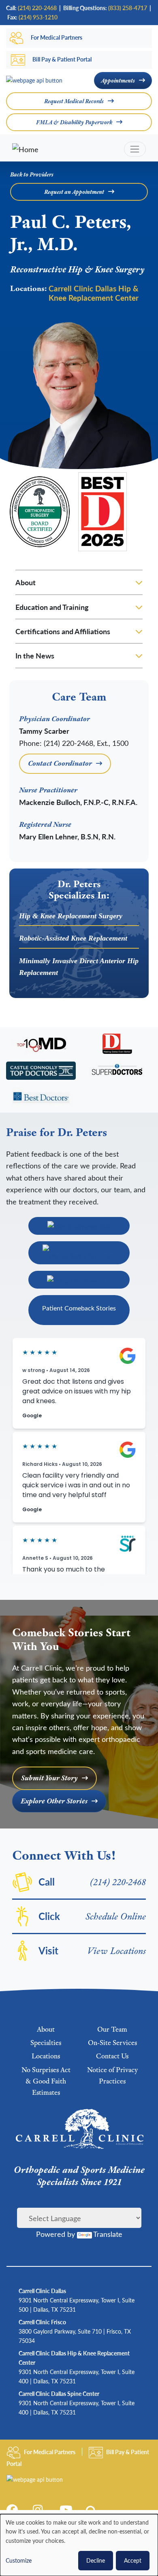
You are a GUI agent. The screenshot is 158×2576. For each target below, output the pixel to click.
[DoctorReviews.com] (79, 1226)
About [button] (26, 582)
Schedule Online (116, 1916)
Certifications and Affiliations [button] (63, 631)
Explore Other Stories (54, 1801)
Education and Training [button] (52, 607)
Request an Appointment (74, 192)
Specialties (46, 2043)
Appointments (118, 81)
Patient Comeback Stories (79, 1308)
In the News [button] (35, 655)
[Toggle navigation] (135, 149)
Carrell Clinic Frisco (42, 2322)
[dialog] (79, 2545)
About (46, 2029)
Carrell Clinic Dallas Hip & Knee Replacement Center (94, 293)
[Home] (58, 149)
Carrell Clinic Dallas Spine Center (59, 2393)
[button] (93, 2512)
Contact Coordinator (60, 763)
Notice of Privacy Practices (112, 2075)
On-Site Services (112, 2043)
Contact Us (112, 2056)
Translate (108, 2234)
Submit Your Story (49, 1778)
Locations (46, 2056)
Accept (133, 2560)
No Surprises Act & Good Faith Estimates (46, 2081)
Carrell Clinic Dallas (42, 2291)
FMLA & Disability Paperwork (74, 122)
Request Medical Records (74, 101)
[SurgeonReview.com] (79, 1280)
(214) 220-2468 (118, 1882)
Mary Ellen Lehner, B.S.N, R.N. (67, 836)
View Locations (117, 1951)
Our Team (112, 2029)
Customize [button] (19, 2560)
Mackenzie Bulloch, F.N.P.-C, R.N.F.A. (78, 802)
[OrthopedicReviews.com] (79, 1253)
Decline (96, 2560)
